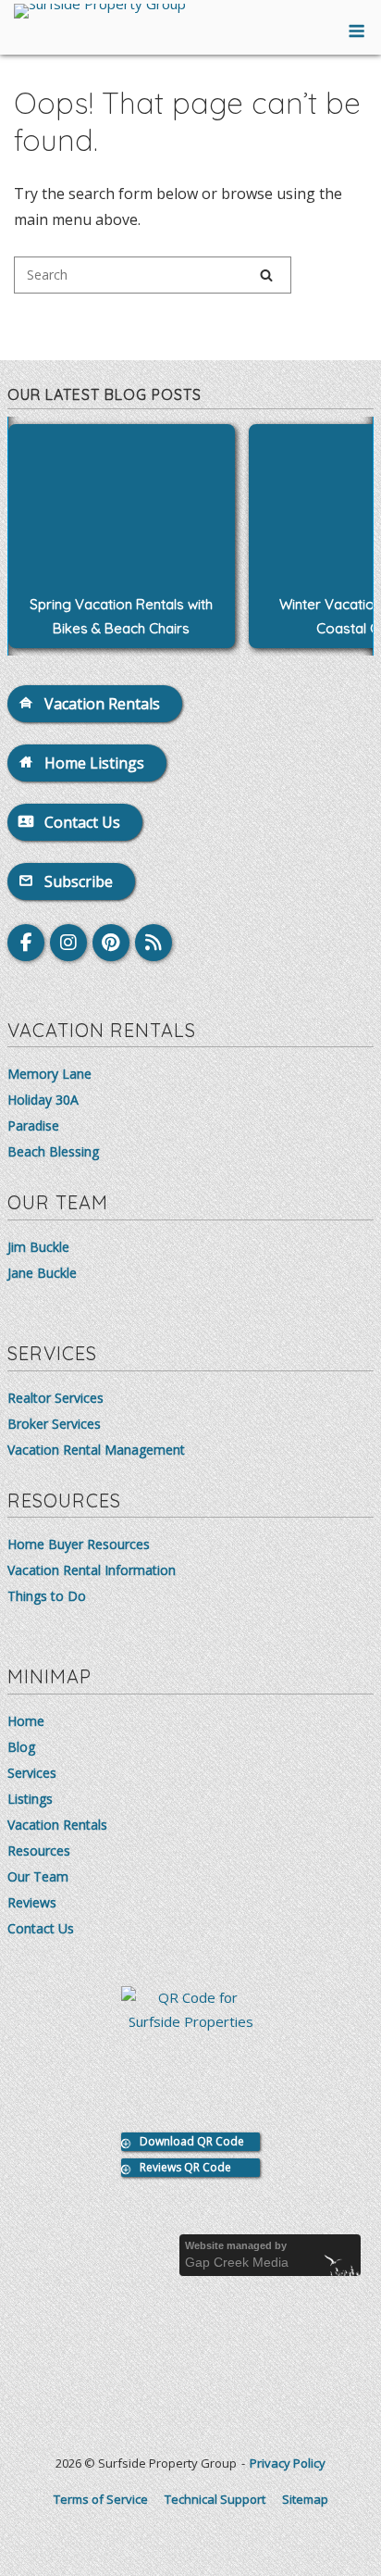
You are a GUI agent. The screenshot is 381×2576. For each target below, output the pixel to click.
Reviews (32, 1902)
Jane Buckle (42, 1273)
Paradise (33, 1125)
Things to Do (47, 1596)
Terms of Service (101, 2499)
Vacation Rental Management (96, 1450)
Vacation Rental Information (92, 1570)
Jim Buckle (38, 1247)
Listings (30, 1799)
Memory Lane (49, 1074)
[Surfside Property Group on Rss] (154, 943)
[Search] (266, 275)
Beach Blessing (53, 1151)
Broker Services (54, 1424)
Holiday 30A (43, 1100)
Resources (39, 1851)
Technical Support (215, 2499)
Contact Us (41, 1928)
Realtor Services (55, 1398)
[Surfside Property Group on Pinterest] (111, 943)
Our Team (38, 1876)
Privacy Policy (288, 2463)
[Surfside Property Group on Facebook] (26, 943)
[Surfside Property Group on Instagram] (68, 943)
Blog (21, 1747)
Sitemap (305, 2499)
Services (32, 1773)
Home (26, 1721)
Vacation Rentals (57, 1825)
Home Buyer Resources (79, 1544)
